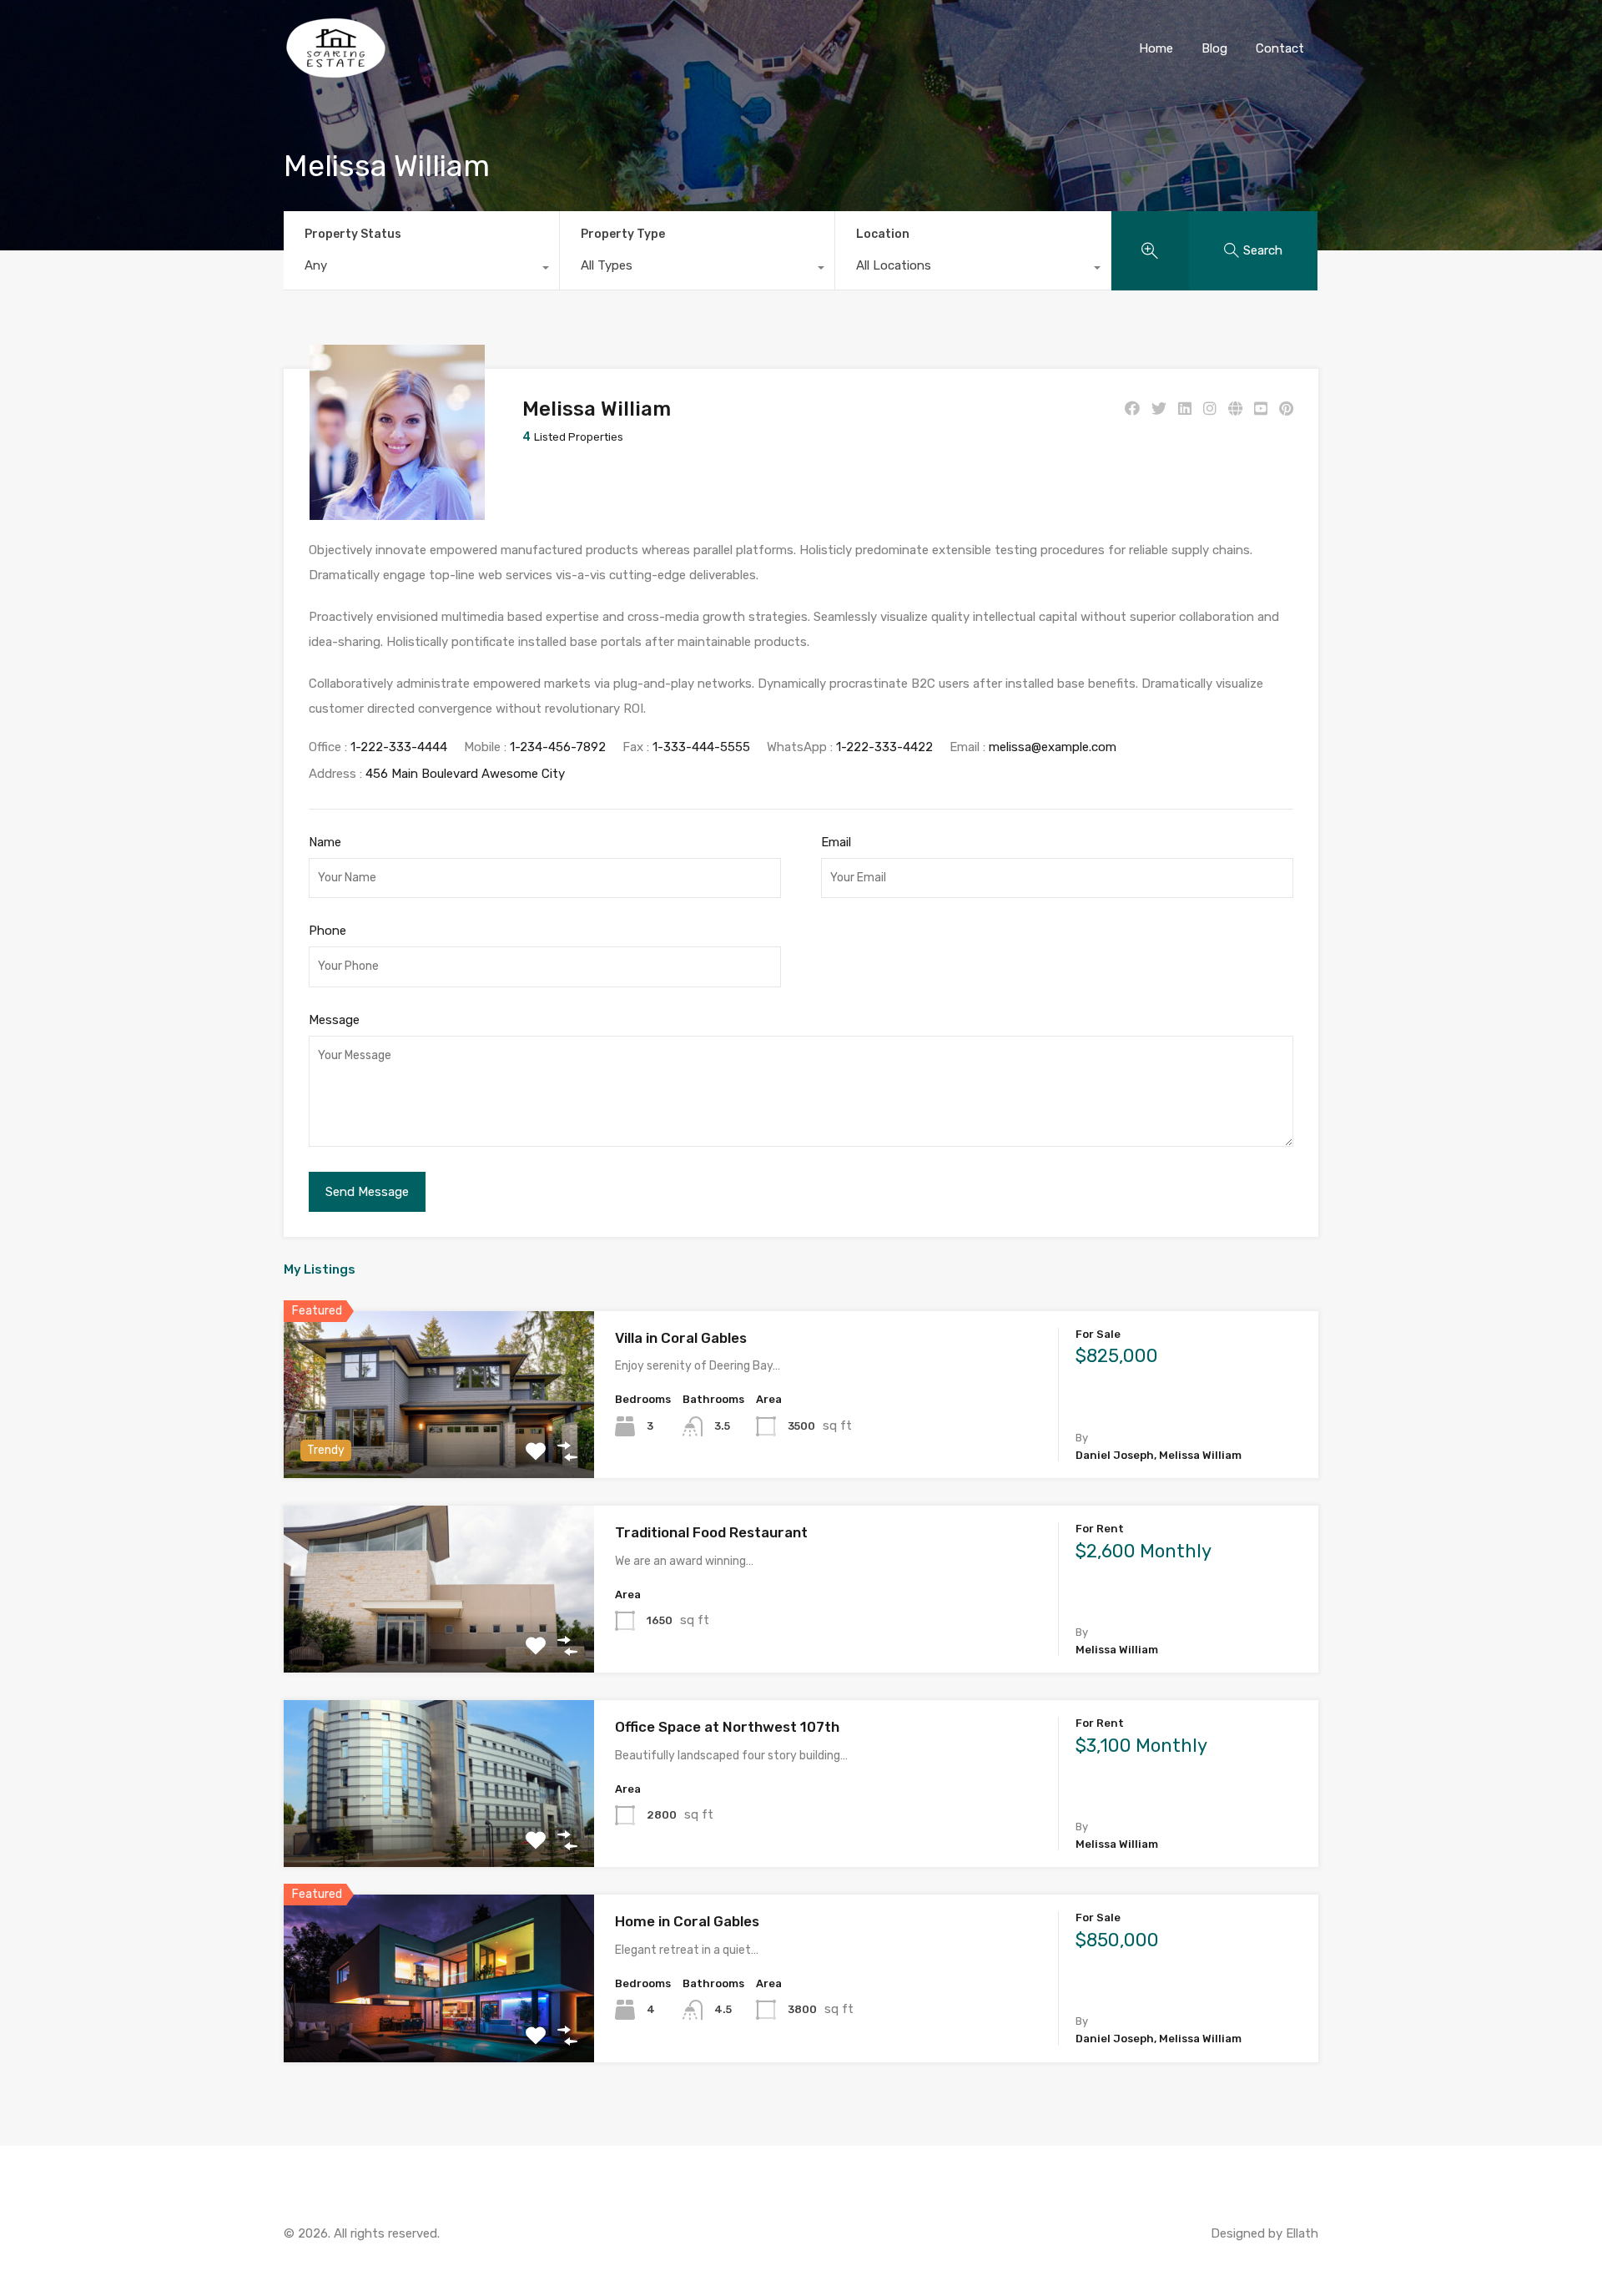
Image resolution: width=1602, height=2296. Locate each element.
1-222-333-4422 (884, 747)
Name (325, 842)
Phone (327, 931)
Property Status (353, 234)
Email (836, 842)
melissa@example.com (1053, 747)
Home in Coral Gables (687, 1921)
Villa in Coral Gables (681, 1338)
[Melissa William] (397, 512)
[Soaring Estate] (336, 72)
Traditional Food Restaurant (711, 1532)
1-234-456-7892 (558, 747)
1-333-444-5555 (701, 747)
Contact (1280, 48)
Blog (1214, 48)
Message (334, 1020)
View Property (439, 1445)
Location (883, 234)
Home (1156, 48)
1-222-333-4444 (399, 747)
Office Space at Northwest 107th (727, 1727)
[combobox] (421, 270)
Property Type (623, 234)
